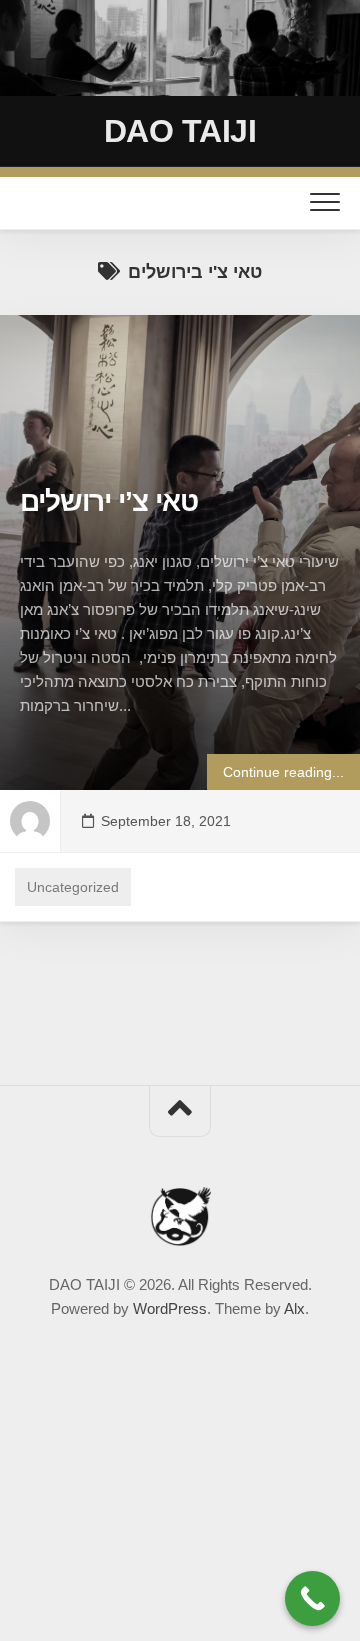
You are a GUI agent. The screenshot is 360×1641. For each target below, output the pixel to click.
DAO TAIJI (180, 131)
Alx (294, 1308)
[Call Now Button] (312, 1598)
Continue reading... (283, 772)
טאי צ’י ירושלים (109, 501)
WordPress (170, 1308)
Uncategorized (73, 887)
